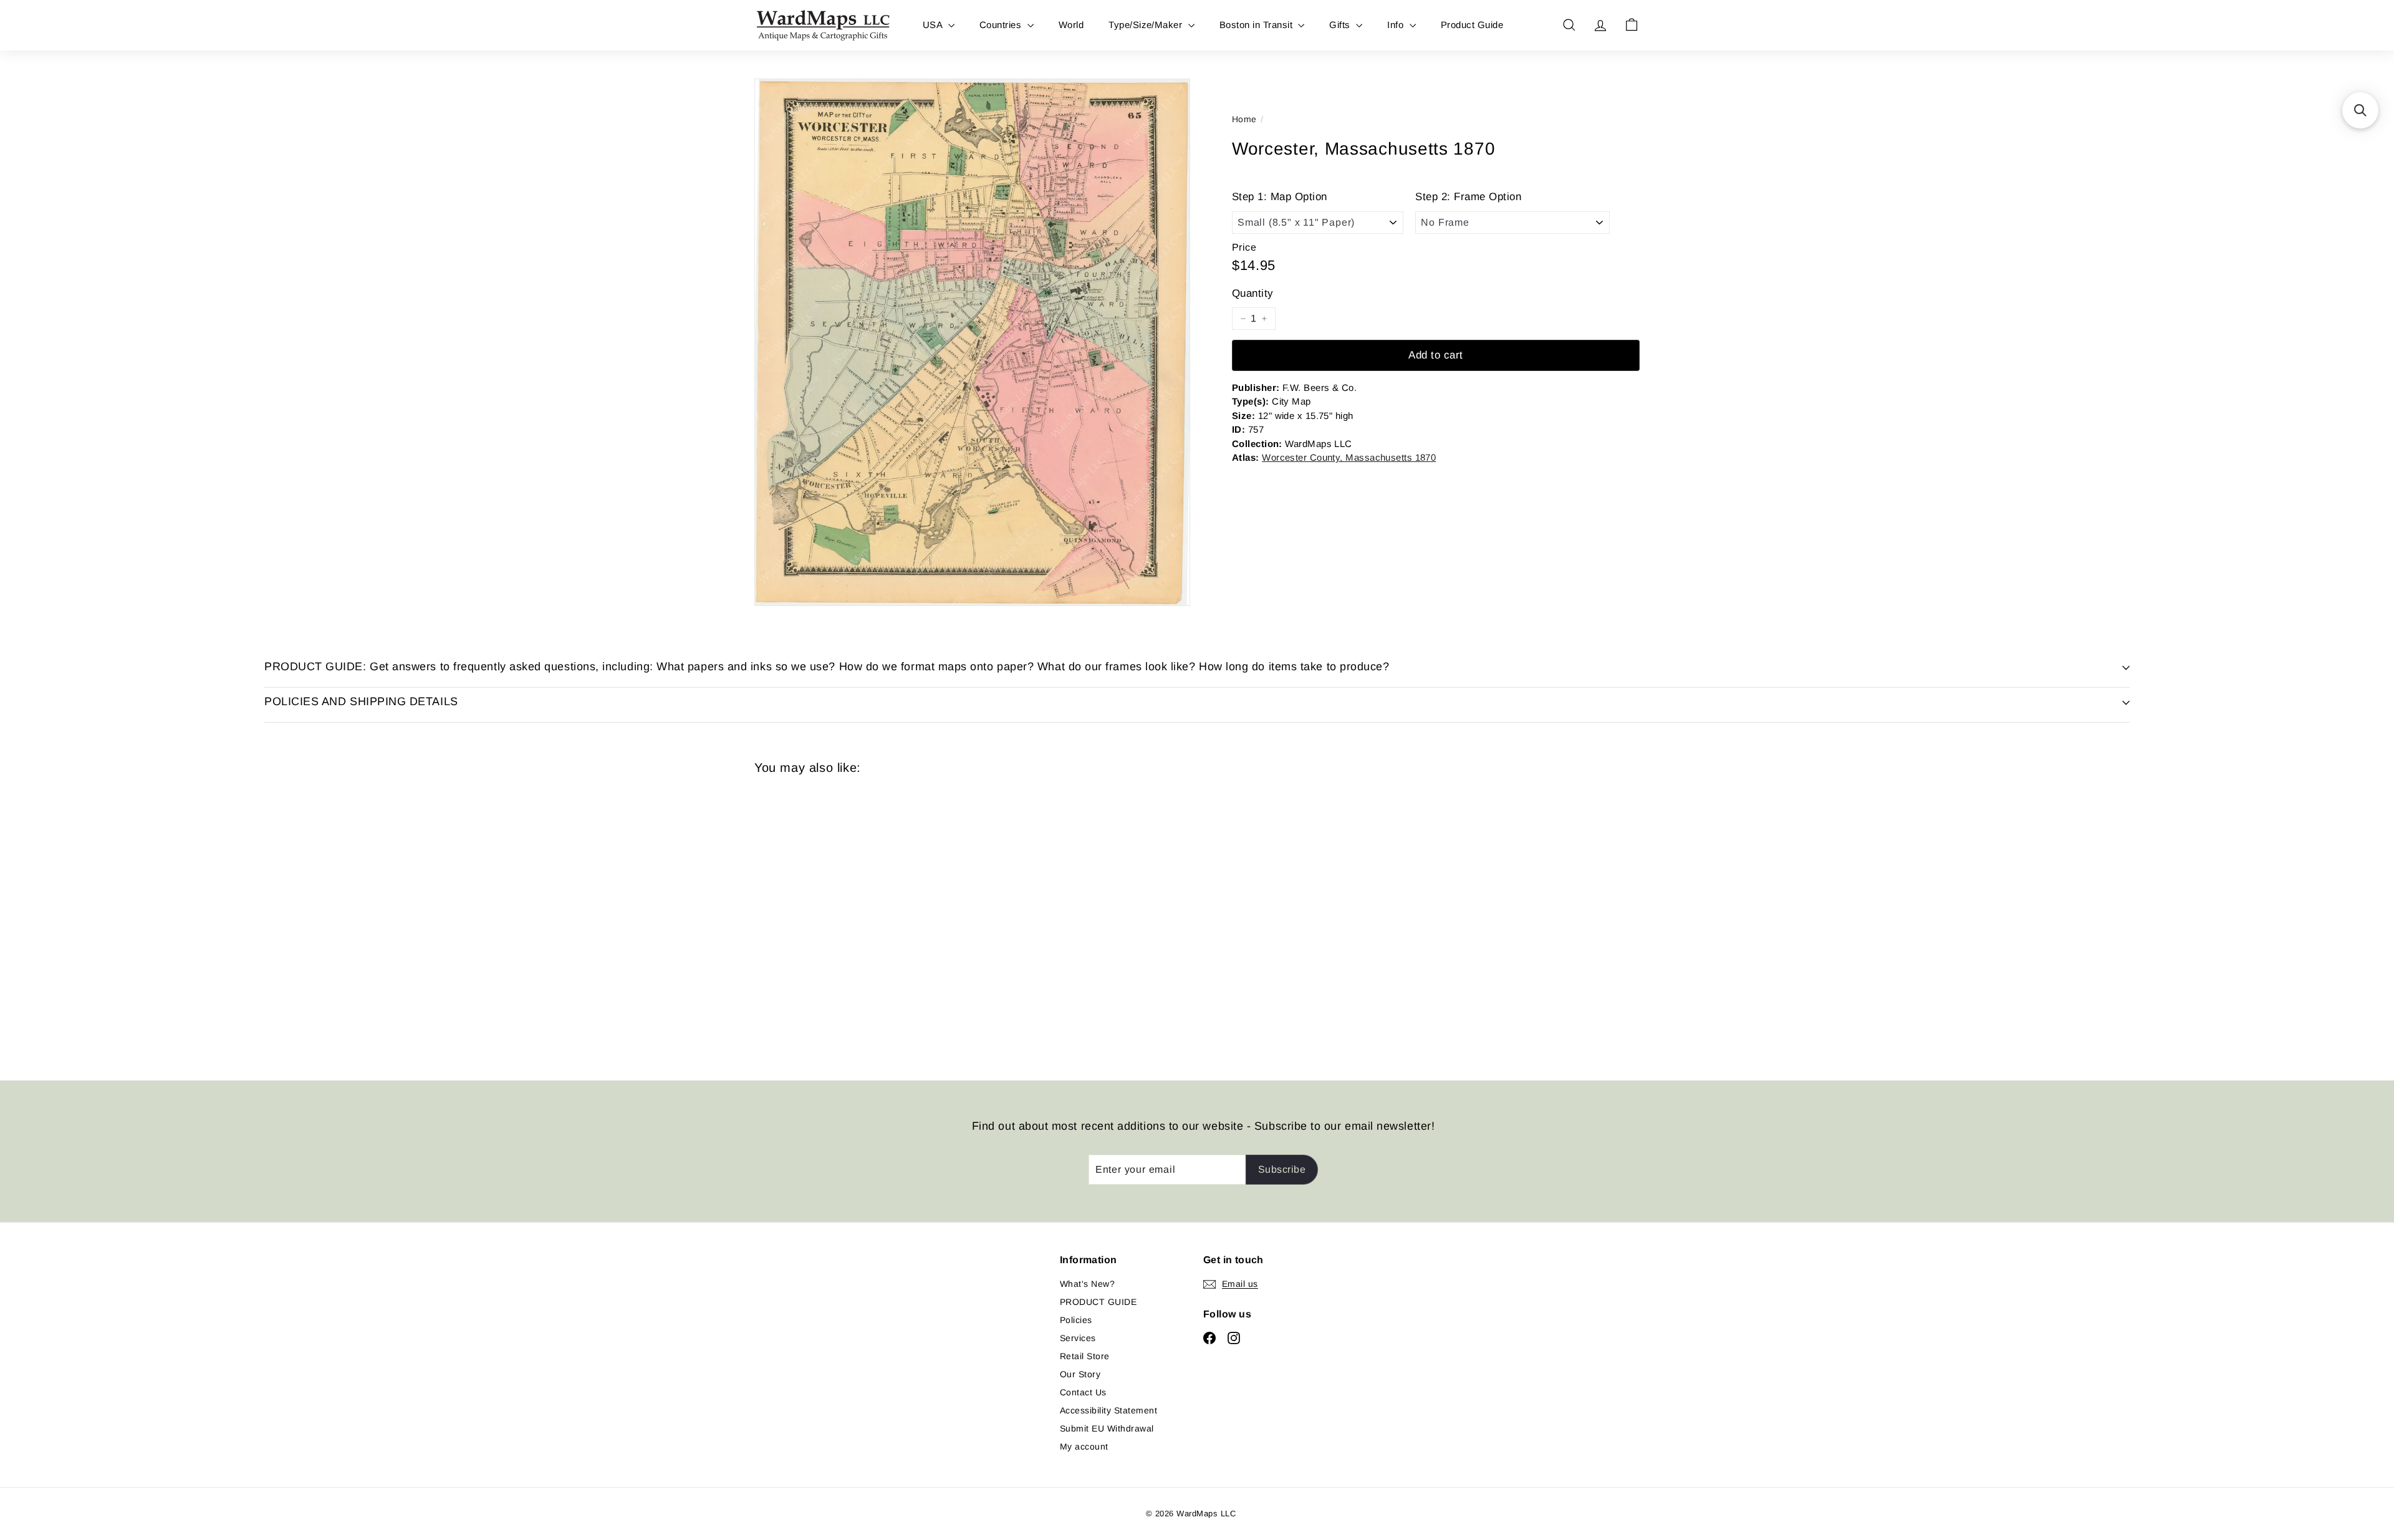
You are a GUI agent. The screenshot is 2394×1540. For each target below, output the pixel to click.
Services (1078, 1338)
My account (1084, 1446)
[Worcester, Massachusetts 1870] (823, 918)
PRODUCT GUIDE (1098, 1302)
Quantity (1253, 293)
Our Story (1080, 1374)
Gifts (1341, 25)
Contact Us (1083, 1392)
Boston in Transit (1257, 25)
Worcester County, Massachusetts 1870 (1349, 457)
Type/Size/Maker (1147, 25)
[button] (2360, 110)
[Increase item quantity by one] (1264, 319)
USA (934, 25)
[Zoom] (972, 342)
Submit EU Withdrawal (1107, 1428)
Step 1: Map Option (1280, 197)
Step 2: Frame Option (1468, 197)
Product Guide (1472, 25)
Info (1396, 25)
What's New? (1087, 1284)
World (1071, 25)
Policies (1076, 1320)
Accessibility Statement (1108, 1410)
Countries (1002, 25)
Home (1244, 119)
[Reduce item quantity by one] (1243, 319)
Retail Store (1085, 1356)
